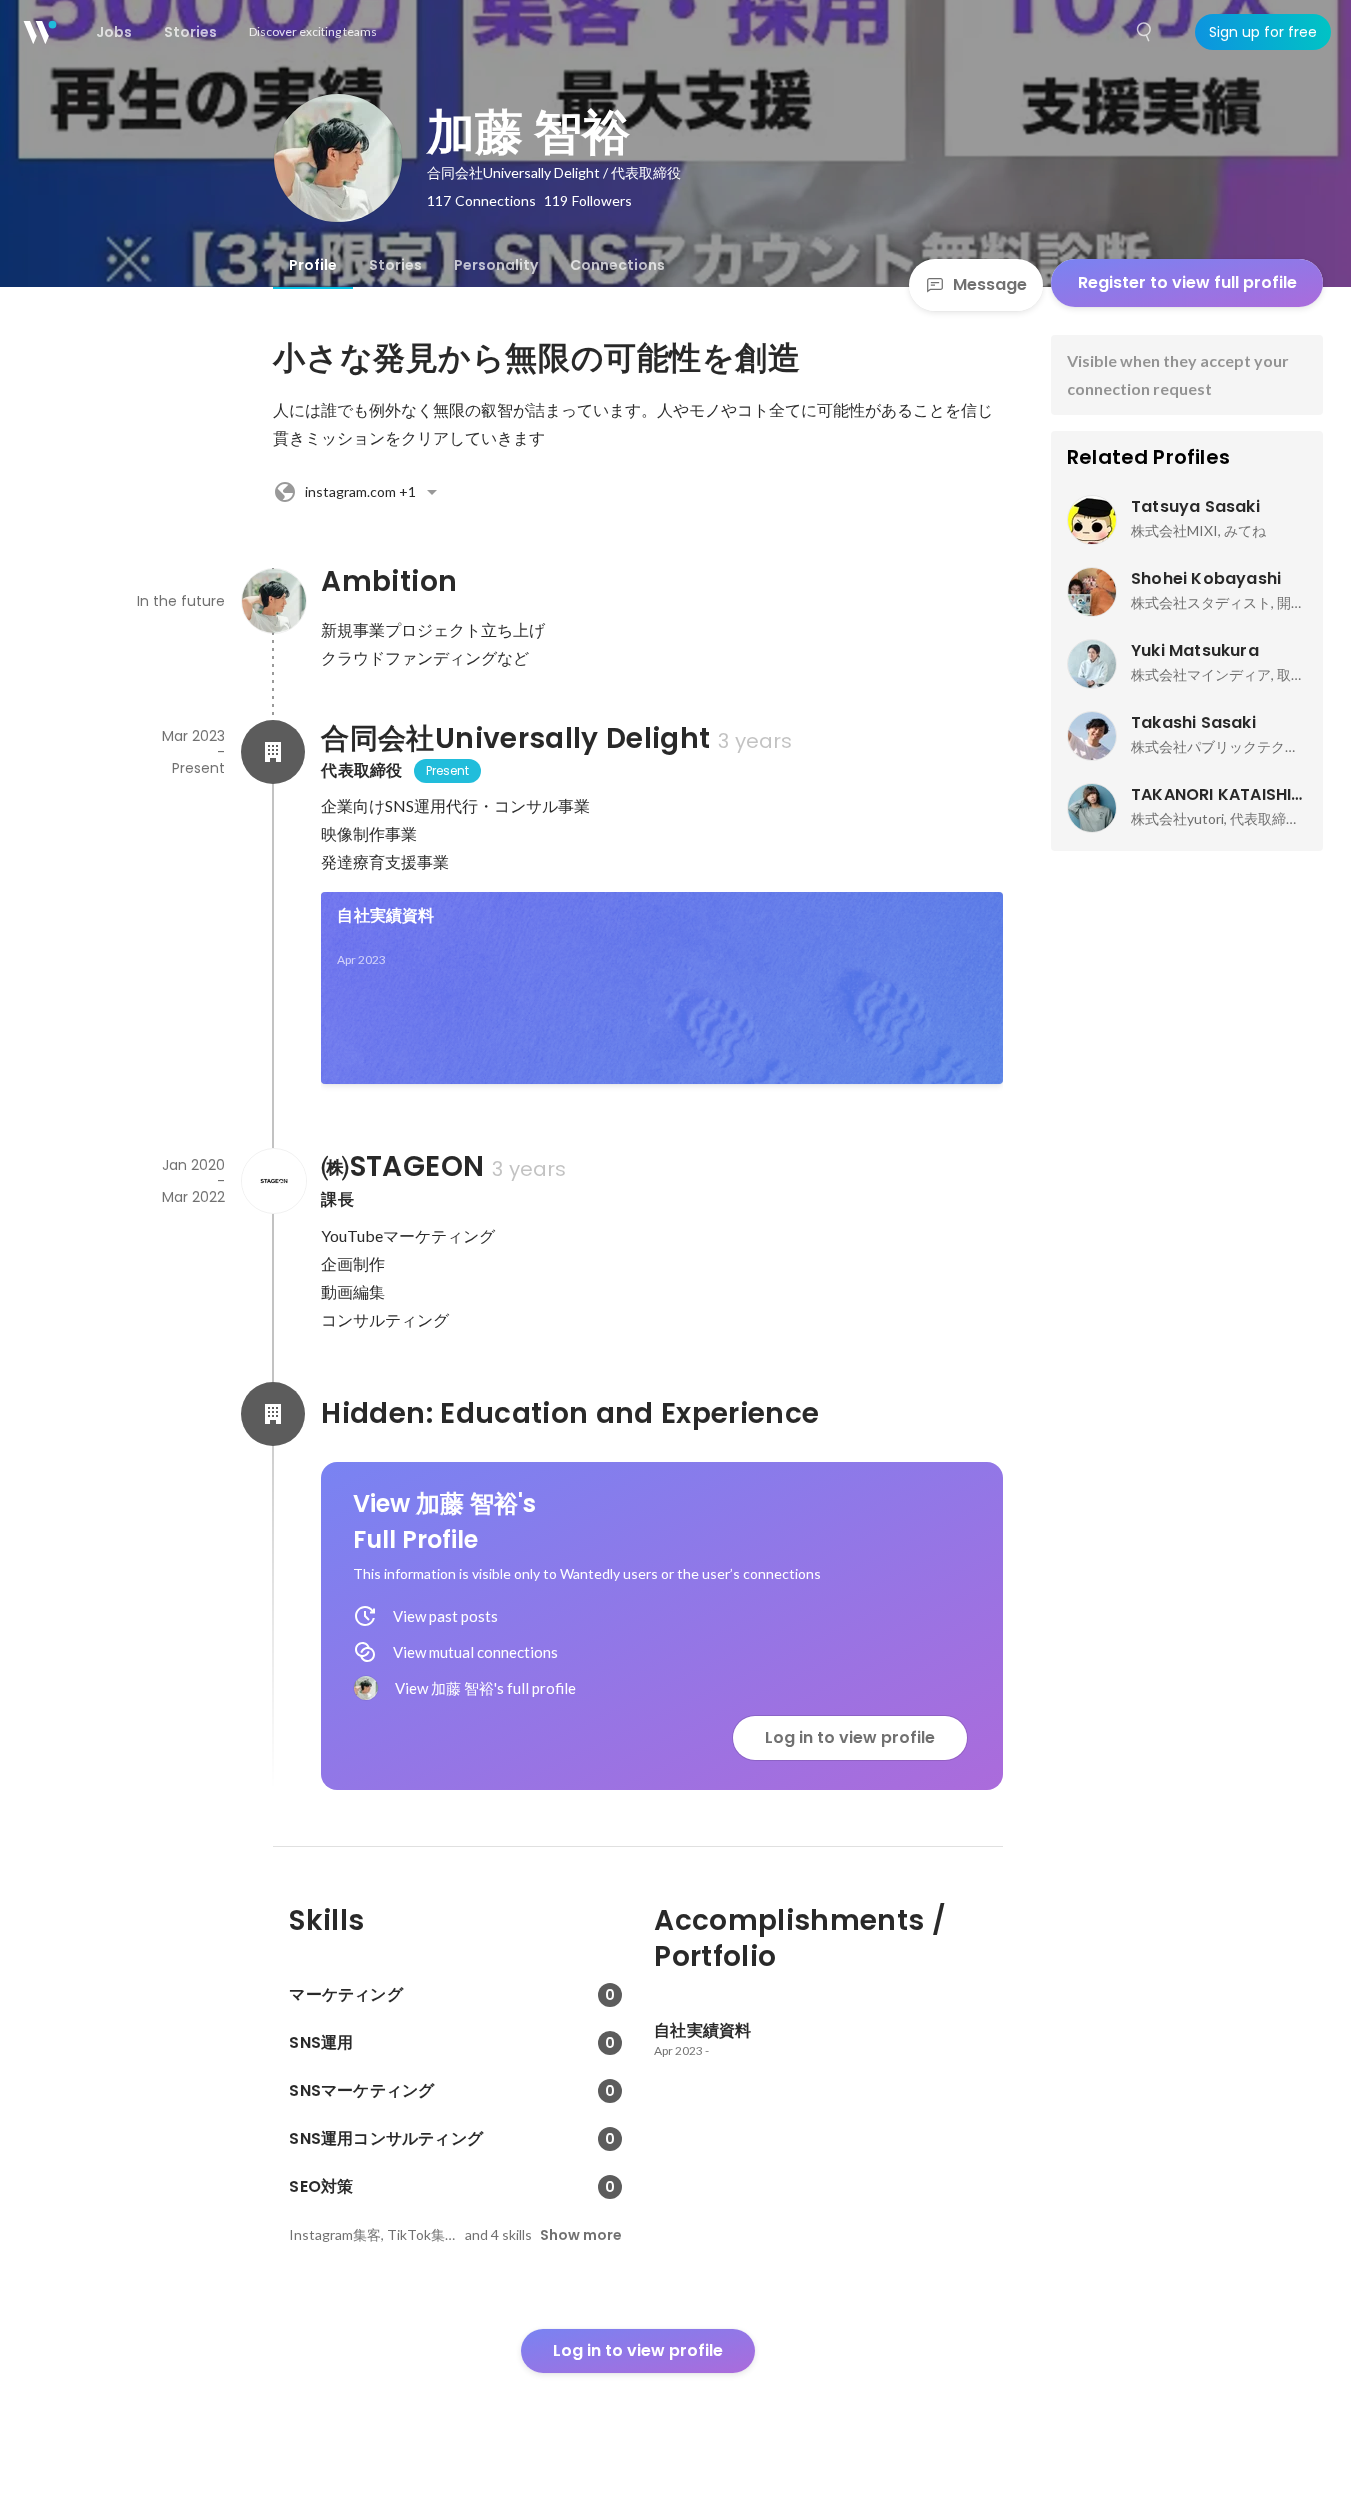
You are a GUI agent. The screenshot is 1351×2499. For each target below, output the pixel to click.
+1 (360, 491)
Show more (581, 2235)
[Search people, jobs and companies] (1145, 32)
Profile (313, 265)
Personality (496, 265)
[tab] (313, 265)
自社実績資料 (385, 915)
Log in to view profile (850, 1737)
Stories (395, 265)
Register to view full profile (1187, 282)
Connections (617, 265)
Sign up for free (1263, 32)
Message (990, 284)
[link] (662, 988)
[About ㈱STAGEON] (273, 1181)
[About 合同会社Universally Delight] (273, 752)
